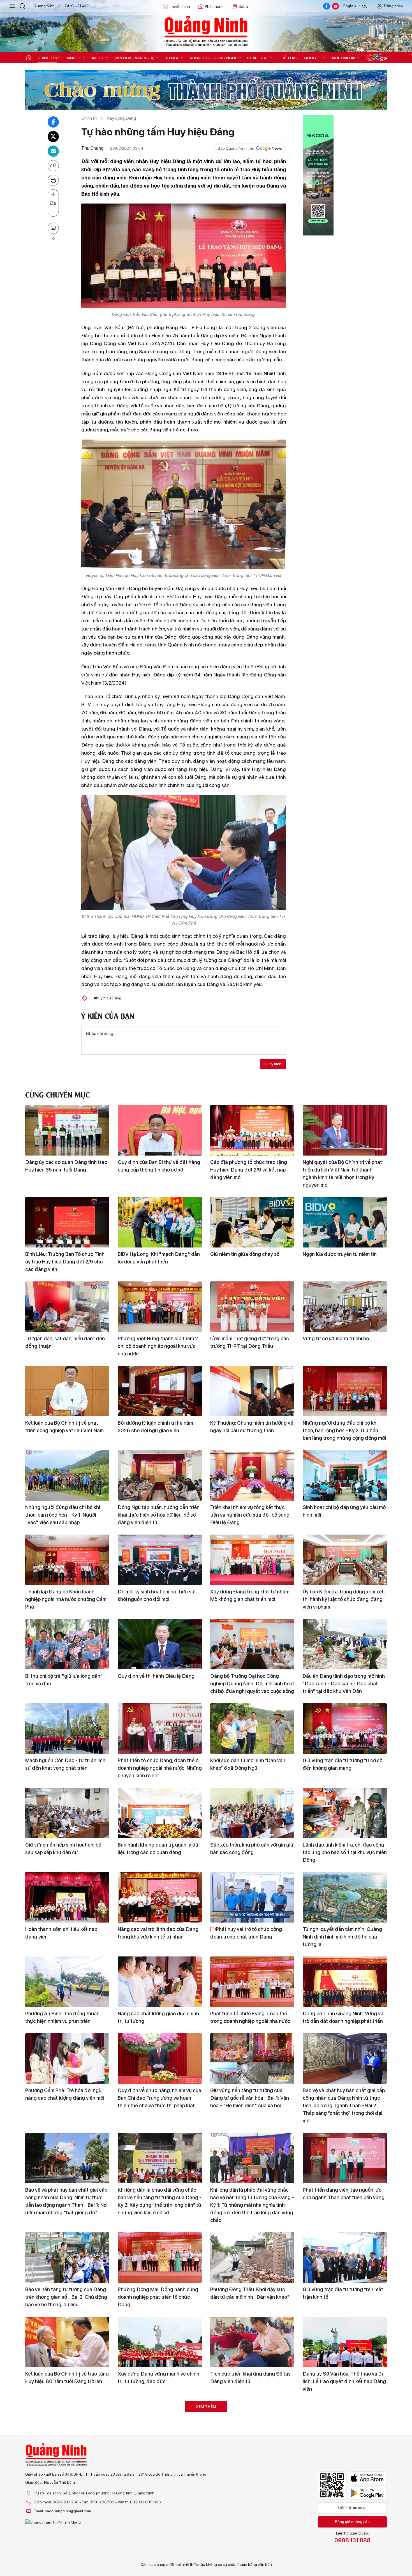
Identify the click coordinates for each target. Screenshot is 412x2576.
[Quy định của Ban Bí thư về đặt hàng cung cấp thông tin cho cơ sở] (160, 1130)
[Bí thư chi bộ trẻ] (67, 1644)
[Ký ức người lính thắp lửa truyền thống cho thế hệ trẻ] (345, 2511)
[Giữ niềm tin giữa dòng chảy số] (252, 1222)
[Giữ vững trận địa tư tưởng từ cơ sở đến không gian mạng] (345, 1729)
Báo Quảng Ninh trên (236, 148)
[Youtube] (335, 6)
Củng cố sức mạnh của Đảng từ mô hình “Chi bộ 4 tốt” (157, 2462)
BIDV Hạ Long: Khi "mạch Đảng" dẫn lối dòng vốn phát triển (159, 1258)
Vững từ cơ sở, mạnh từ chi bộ (336, 1338)
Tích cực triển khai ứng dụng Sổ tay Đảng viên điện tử (250, 2378)
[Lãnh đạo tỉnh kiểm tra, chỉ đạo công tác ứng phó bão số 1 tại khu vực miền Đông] (345, 1813)
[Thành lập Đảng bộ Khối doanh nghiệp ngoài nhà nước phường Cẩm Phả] (67, 1560)
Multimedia (344, 58)
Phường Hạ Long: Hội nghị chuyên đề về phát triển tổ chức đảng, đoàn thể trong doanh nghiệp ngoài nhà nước (67, 2550)
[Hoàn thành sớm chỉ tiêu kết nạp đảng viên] (67, 1897)
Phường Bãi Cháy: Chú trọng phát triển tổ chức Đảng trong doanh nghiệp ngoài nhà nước (248, 2550)
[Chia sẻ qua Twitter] (53, 137)
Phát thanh (214, 6)
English (350, 6)
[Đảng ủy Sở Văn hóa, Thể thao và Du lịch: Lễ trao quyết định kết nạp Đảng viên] (345, 2342)
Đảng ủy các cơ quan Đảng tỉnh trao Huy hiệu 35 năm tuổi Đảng (66, 1166)
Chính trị (47, 58)
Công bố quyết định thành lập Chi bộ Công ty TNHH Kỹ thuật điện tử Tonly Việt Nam (67, 2466)
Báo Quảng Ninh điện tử (206, 31)
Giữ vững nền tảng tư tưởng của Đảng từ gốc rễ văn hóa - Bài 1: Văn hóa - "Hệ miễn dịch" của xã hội (250, 2098)
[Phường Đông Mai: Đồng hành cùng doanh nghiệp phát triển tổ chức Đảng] (160, 2258)
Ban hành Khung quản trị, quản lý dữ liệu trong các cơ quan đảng (158, 1849)
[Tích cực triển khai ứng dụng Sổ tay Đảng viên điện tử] (252, 2342)
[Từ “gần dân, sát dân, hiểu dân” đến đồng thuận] (67, 1307)
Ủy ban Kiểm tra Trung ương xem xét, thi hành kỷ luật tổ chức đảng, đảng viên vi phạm (344, 1599)
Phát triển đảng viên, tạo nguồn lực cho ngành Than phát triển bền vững (344, 2194)
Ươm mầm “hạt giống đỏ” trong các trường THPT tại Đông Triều (250, 1342)
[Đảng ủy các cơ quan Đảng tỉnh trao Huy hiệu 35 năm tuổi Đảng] (67, 1130)
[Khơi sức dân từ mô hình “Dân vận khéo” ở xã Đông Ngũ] (252, 1729)
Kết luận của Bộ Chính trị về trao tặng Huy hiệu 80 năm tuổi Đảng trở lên (67, 2378)
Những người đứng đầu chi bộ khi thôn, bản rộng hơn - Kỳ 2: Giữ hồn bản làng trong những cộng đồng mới (344, 1430)
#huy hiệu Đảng (108, 998)
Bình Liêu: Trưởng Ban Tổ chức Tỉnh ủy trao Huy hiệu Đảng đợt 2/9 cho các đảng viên (65, 1262)
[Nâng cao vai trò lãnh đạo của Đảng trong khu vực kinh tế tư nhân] (160, 1897)
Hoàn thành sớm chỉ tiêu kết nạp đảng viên (61, 1933)
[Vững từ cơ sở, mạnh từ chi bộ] (345, 1307)
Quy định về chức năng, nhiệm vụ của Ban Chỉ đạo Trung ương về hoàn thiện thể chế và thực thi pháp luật (159, 2098)
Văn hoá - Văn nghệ (134, 58)
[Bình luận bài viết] (53, 228)
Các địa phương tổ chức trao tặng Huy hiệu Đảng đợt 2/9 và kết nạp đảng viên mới (249, 1170)
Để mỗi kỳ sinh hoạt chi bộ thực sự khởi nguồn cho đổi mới (156, 1595)
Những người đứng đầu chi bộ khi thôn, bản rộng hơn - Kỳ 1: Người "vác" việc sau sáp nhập (63, 1515)
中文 (363, 6)
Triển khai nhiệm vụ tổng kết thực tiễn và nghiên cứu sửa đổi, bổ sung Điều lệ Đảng (250, 1515)
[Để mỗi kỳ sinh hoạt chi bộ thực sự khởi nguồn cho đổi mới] (160, 1560)
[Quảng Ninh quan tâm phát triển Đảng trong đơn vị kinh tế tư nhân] (252, 2426)
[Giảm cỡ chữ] (53, 211)
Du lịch (172, 58)
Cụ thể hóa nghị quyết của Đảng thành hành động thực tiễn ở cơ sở (156, 2546)
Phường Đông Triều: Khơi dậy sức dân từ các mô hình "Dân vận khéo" (250, 2293)
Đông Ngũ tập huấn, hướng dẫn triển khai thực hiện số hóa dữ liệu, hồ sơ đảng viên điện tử (159, 1515)
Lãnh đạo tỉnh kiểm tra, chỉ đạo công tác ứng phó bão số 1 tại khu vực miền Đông (345, 1852)
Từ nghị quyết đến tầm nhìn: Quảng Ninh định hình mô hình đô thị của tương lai (342, 1937)
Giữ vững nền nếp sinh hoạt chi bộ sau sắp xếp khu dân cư (63, 1849)
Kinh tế (74, 58)
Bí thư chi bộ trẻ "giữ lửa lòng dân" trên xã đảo (64, 1680)
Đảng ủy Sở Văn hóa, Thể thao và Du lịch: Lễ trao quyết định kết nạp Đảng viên (344, 2381)
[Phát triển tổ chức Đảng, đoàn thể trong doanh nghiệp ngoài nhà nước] (252, 1982)
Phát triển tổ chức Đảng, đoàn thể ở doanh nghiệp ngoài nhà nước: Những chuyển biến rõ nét (160, 1768)
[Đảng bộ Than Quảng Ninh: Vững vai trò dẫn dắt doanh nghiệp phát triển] (345, 1982)
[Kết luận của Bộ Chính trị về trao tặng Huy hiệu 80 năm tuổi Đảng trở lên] (67, 2342)
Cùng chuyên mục (57, 1094)
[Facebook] (327, 6)
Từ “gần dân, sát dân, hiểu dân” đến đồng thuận (65, 1342)
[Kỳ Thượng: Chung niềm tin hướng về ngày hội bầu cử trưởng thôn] (252, 1391)
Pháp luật (258, 58)
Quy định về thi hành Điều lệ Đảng (156, 1676)
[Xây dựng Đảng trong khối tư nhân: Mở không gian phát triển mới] (252, 1560)
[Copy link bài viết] (53, 166)
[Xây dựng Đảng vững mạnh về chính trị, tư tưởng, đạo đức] (160, 2342)
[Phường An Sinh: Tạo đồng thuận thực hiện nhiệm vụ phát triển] (67, 1982)
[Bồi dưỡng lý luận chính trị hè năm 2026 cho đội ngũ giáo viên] (160, 1391)
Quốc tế (313, 58)
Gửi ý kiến (273, 1064)
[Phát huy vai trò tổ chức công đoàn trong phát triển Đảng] (252, 1897)
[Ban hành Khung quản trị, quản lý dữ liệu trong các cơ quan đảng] (160, 1813)
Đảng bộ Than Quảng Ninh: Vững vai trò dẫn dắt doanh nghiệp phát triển (344, 2017)
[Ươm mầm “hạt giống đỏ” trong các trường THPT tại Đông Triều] (252, 1307)
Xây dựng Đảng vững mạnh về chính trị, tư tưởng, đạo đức (158, 2378)
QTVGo (376, 58)
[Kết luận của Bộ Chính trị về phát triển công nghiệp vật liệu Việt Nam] (67, 1391)
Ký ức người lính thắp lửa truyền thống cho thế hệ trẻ (338, 2546)
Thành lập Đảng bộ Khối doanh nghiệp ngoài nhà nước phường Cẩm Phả (66, 1599)
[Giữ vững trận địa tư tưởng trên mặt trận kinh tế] (345, 2258)
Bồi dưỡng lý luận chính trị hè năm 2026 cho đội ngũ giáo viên (155, 1427)
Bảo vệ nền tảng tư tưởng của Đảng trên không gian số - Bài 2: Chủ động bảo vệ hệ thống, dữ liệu (66, 2297)
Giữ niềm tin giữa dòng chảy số (245, 1254)
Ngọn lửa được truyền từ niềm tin (340, 1254)
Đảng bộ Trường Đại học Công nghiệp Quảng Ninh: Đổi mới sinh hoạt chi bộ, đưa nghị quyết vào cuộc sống (252, 1684)
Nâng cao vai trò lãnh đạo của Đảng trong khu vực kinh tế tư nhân (158, 1933)
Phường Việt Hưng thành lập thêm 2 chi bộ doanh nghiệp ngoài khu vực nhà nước (158, 1346)
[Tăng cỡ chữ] (53, 195)
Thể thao (289, 58)
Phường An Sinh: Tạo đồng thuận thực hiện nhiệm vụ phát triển (62, 2017)
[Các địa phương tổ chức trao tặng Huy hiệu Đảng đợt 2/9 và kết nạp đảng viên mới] (252, 1130)
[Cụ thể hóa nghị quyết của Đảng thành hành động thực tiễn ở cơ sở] (160, 2511)
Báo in (244, 6)
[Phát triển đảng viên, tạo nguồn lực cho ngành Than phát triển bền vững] (345, 2158)
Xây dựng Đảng (121, 118)
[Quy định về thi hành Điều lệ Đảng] (160, 1644)
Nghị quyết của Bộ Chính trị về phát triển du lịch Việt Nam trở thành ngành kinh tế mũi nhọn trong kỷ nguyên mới (342, 1173)
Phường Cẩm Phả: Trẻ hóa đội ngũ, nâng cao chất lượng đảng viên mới (65, 2094)
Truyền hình (180, 6)
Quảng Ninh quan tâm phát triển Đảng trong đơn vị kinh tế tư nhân (249, 2462)
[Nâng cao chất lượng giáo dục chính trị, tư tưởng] (160, 1982)
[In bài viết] (53, 180)
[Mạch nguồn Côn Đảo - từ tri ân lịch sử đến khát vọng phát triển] (67, 1729)
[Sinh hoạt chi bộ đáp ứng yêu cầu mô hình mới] (345, 1475)
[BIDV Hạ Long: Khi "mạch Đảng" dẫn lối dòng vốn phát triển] (160, 1222)
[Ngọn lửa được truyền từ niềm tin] (345, 1222)
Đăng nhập (394, 6)
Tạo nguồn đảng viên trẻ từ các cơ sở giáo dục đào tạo (345, 2462)
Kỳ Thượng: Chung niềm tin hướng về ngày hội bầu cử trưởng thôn (252, 1427)
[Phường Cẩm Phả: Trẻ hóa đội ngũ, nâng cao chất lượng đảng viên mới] (67, 2059)
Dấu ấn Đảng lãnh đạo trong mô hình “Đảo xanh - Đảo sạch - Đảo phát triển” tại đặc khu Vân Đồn (344, 1684)
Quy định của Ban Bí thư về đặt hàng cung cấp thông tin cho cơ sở (159, 1166)
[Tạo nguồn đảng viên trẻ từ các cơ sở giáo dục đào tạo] (345, 2426)
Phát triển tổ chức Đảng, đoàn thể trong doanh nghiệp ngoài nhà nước (250, 2017)
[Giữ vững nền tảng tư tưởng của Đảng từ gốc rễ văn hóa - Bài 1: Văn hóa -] (252, 2059)
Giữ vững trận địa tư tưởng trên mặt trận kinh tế (343, 2293)
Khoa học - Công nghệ (213, 58)
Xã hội (98, 58)
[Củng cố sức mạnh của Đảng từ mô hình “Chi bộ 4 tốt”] (160, 2426)
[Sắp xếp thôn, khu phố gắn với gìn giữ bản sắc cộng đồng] (252, 1813)
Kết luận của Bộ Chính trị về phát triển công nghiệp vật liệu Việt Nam (64, 1427)
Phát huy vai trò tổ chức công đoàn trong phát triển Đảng (246, 1933)
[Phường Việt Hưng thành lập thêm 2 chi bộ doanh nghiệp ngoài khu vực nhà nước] (160, 1307)
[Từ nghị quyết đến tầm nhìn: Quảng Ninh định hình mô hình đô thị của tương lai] (345, 1897)
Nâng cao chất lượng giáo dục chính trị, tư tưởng (158, 2017)
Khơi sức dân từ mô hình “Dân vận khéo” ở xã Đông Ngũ (248, 1764)
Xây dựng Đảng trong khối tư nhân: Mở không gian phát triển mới (250, 1595)
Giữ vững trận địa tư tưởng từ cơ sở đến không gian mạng (342, 1764)
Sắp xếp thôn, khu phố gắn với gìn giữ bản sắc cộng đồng (252, 1849)
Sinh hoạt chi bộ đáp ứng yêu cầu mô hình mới (344, 1511)
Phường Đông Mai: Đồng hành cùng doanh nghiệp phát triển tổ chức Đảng (158, 2297)
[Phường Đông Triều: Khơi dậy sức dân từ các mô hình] (252, 2258)
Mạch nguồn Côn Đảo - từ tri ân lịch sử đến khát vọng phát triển (65, 1764)
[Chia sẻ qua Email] (53, 151)
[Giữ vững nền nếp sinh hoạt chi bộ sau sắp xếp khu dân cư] (67, 1813)
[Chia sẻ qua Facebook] (53, 122)
